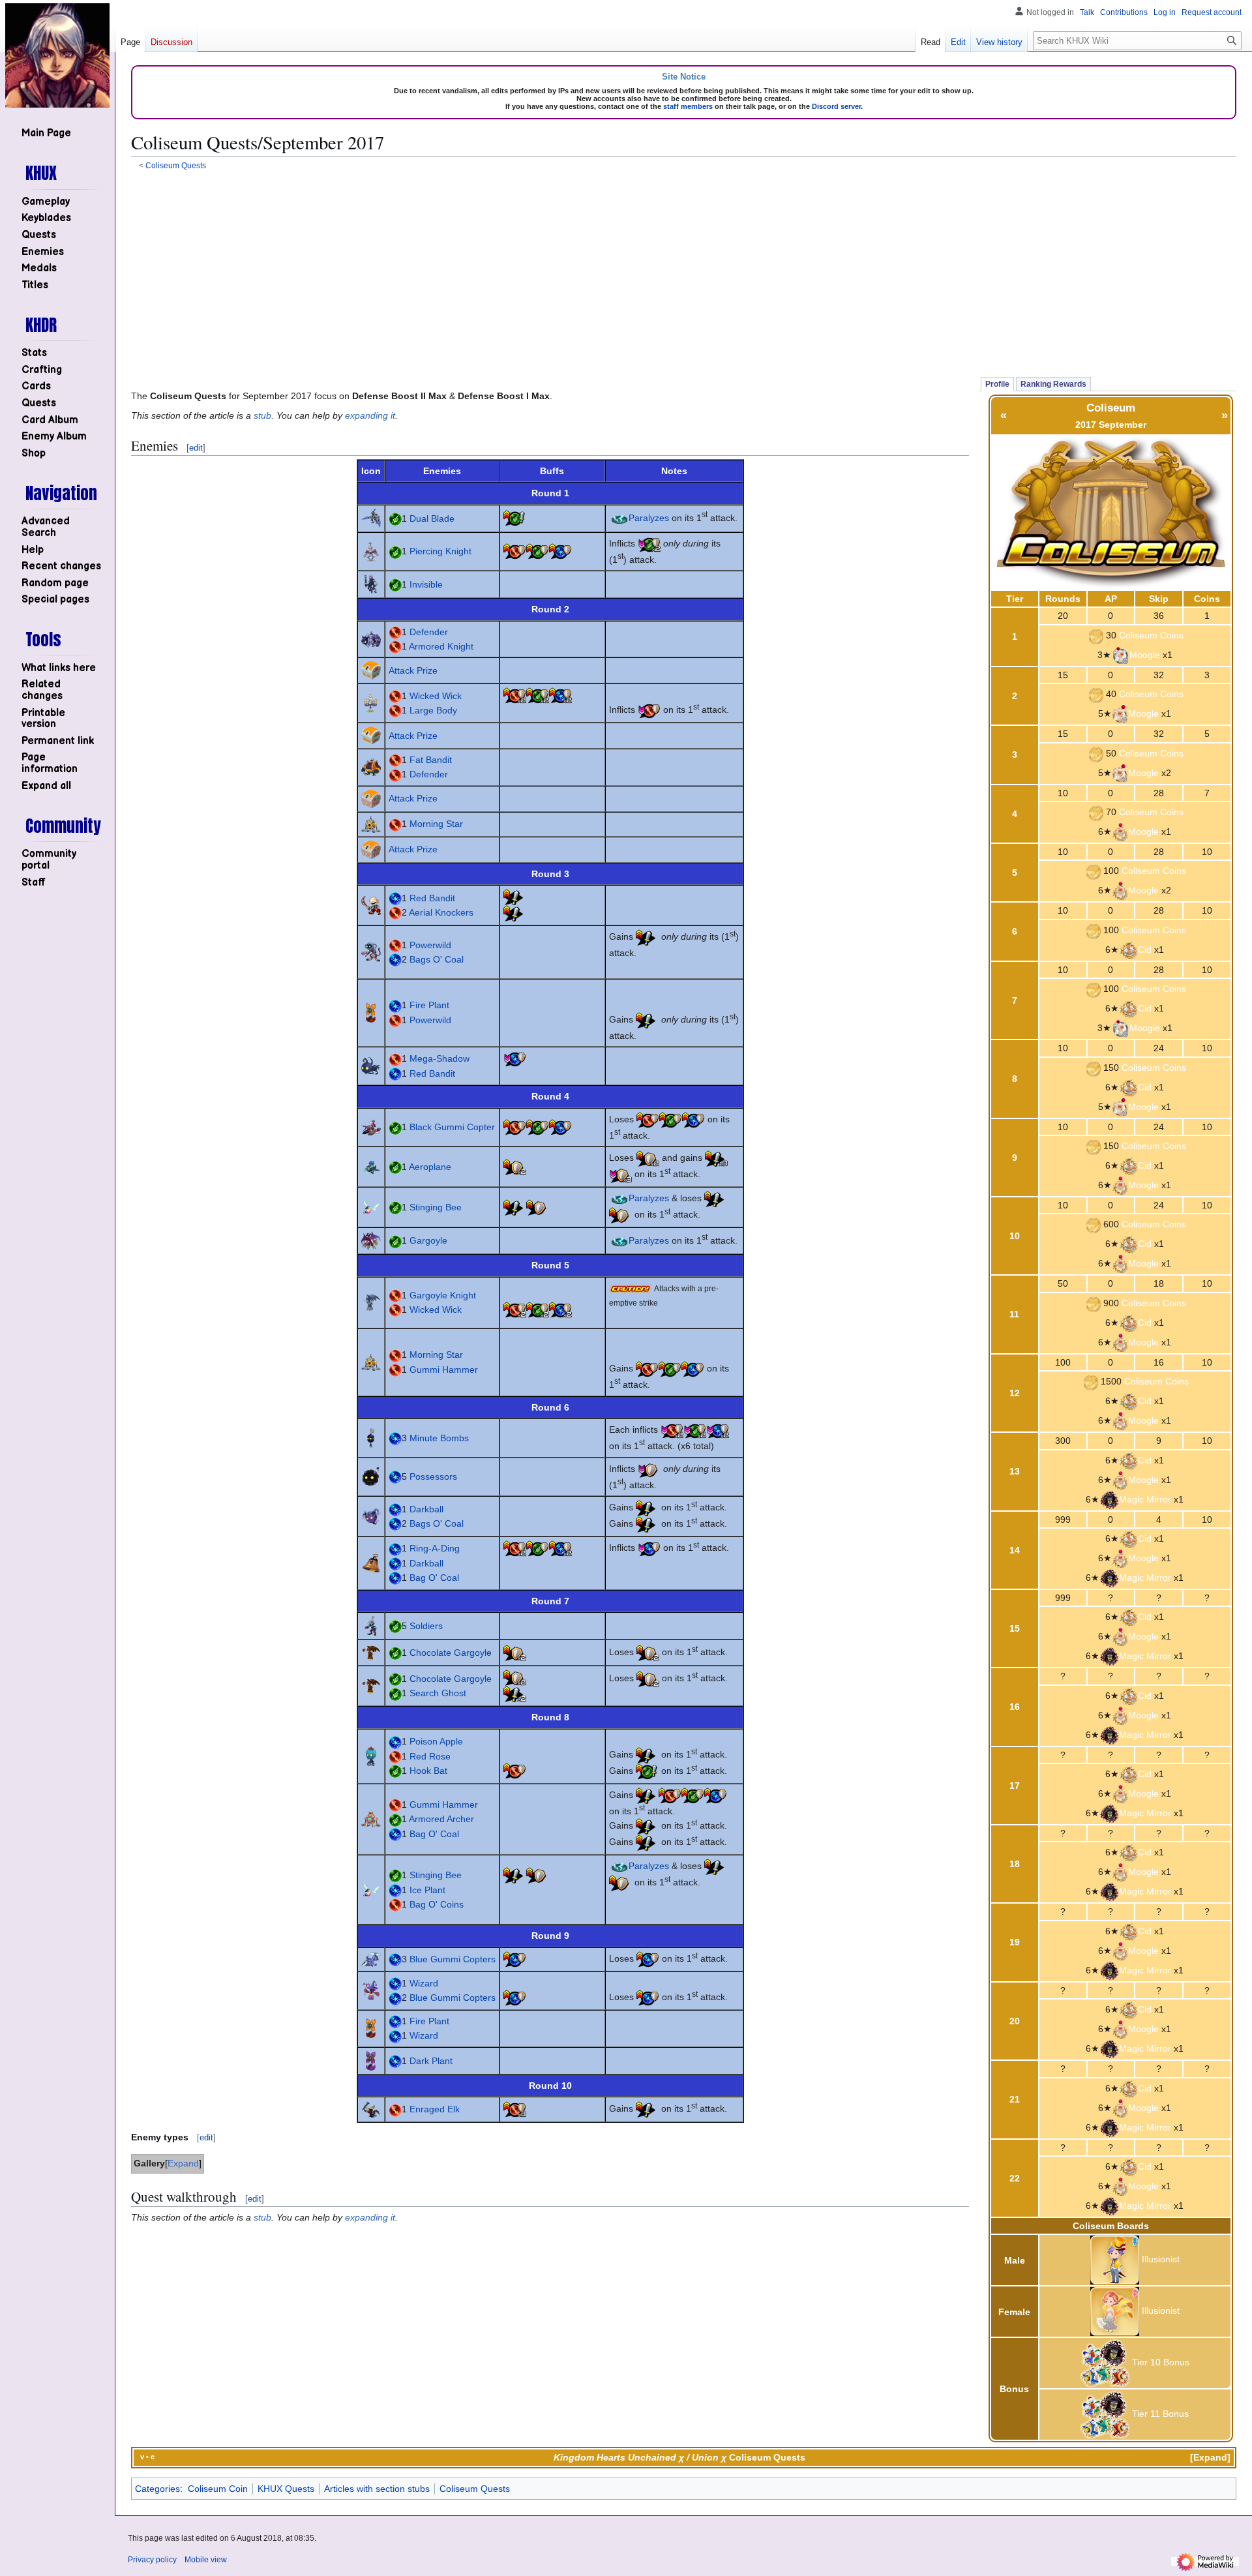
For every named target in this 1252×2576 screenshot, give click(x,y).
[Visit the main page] (57, 55)
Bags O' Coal (437, 959)
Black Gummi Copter (452, 1127)
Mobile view (206, 2560)
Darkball (426, 1509)
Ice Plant (427, 1890)
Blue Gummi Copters (453, 1959)
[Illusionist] (1115, 2260)
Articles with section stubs (377, 2489)
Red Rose (430, 1756)
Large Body (433, 710)
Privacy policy (152, 2560)
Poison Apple (436, 1741)
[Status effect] (515, 518)
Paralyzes (649, 518)
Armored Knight (441, 646)
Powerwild (430, 945)
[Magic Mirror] (1109, 1499)
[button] (46, 786)
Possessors (433, 1476)
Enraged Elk (435, 2109)
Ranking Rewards (1053, 384)
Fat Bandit (431, 760)
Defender (429, 632)
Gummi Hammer (444, 1370)
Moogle (1145, 655)
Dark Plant (431, 2061)
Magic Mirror (1145, 1499)
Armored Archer (441, 1819)
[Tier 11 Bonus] (1105, 2414)
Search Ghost (438, 1693)
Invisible (426, 584)
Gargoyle (428, 1240)
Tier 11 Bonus (1160, 2414)
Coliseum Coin (218, 2489)
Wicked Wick (436, 696)
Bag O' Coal (434, 1578)
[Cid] (1128, 950)
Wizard (424, 1983)
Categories (157, 2489)
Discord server (836, 106)
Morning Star (436, 824)
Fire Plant (429, 1005)
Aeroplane (430, 1167)
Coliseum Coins (1151, 635)
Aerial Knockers (441, 912)
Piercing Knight (440, 551)
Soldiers (426, 1626)
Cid (1145, 950)
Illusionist (1161, 2260)
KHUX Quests (286, 2489)
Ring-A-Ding (435, 1548)
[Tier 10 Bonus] (1105, 2363)
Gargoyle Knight (443, 1295)
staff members (688, 106)
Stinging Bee (436, 1207)
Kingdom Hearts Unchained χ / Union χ (640, 2457)
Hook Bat (428, 1771)
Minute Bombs (439, 1438)
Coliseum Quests (176, 165)
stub (262, 415)
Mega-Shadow (440, 1058)
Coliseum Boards (1111, 2226)
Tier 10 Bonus (1161, 2363)
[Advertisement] (684, 272)
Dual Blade (432, 518)
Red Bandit (432, 898)
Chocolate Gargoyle (451, 1653)
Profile (997, 384)
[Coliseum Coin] (1096, 635)
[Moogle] (1120, 655)
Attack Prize (413, 670)
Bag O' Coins (437, 1904)
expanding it (370, 415)
